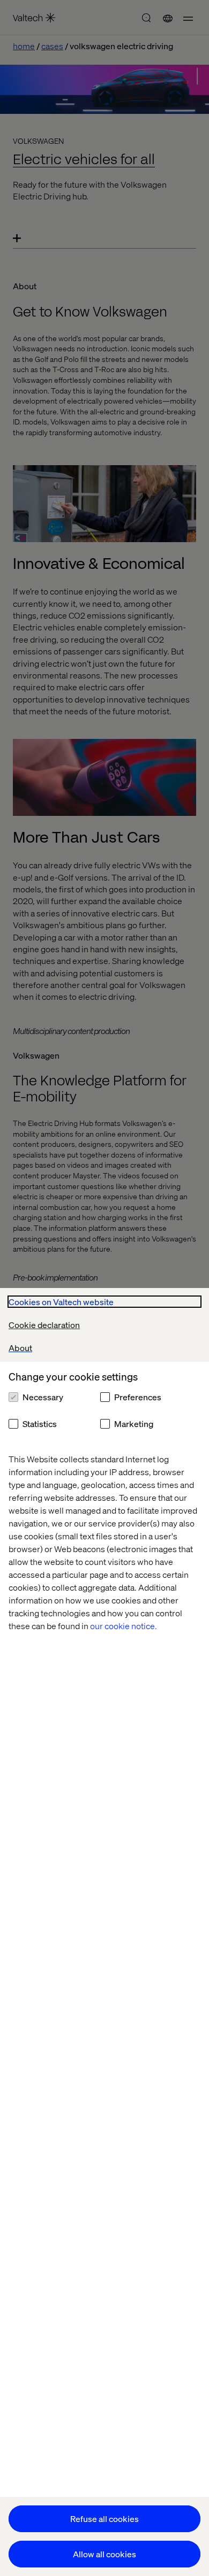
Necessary (43, 1397)
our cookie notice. (124, 1626)
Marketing (134, 1424)
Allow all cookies (104, 2554)
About (20, 1348)
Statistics (40, 1424)
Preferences (138, 1397)
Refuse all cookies (104, 2519)
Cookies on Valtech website (61, 1302)
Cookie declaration (44, 1325)
